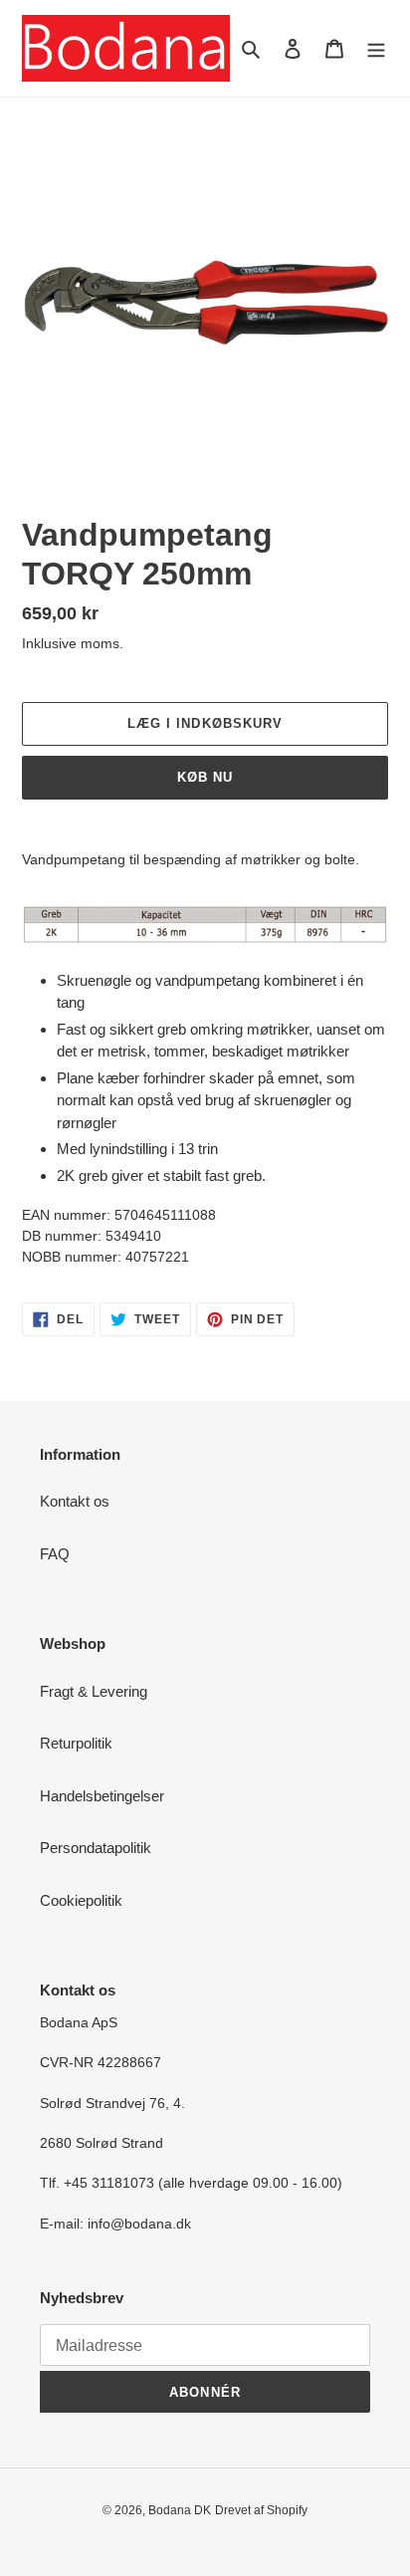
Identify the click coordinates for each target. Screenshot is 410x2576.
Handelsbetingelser (102, 1796)
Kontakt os (75, 1501)
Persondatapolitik (96, 1848)
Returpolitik (76, 1743)
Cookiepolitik (81, 1900)
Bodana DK (180, 2510)
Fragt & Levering (94, 1691)
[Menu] (376, 48)
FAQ (55, 1554)
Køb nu (205, 777)
